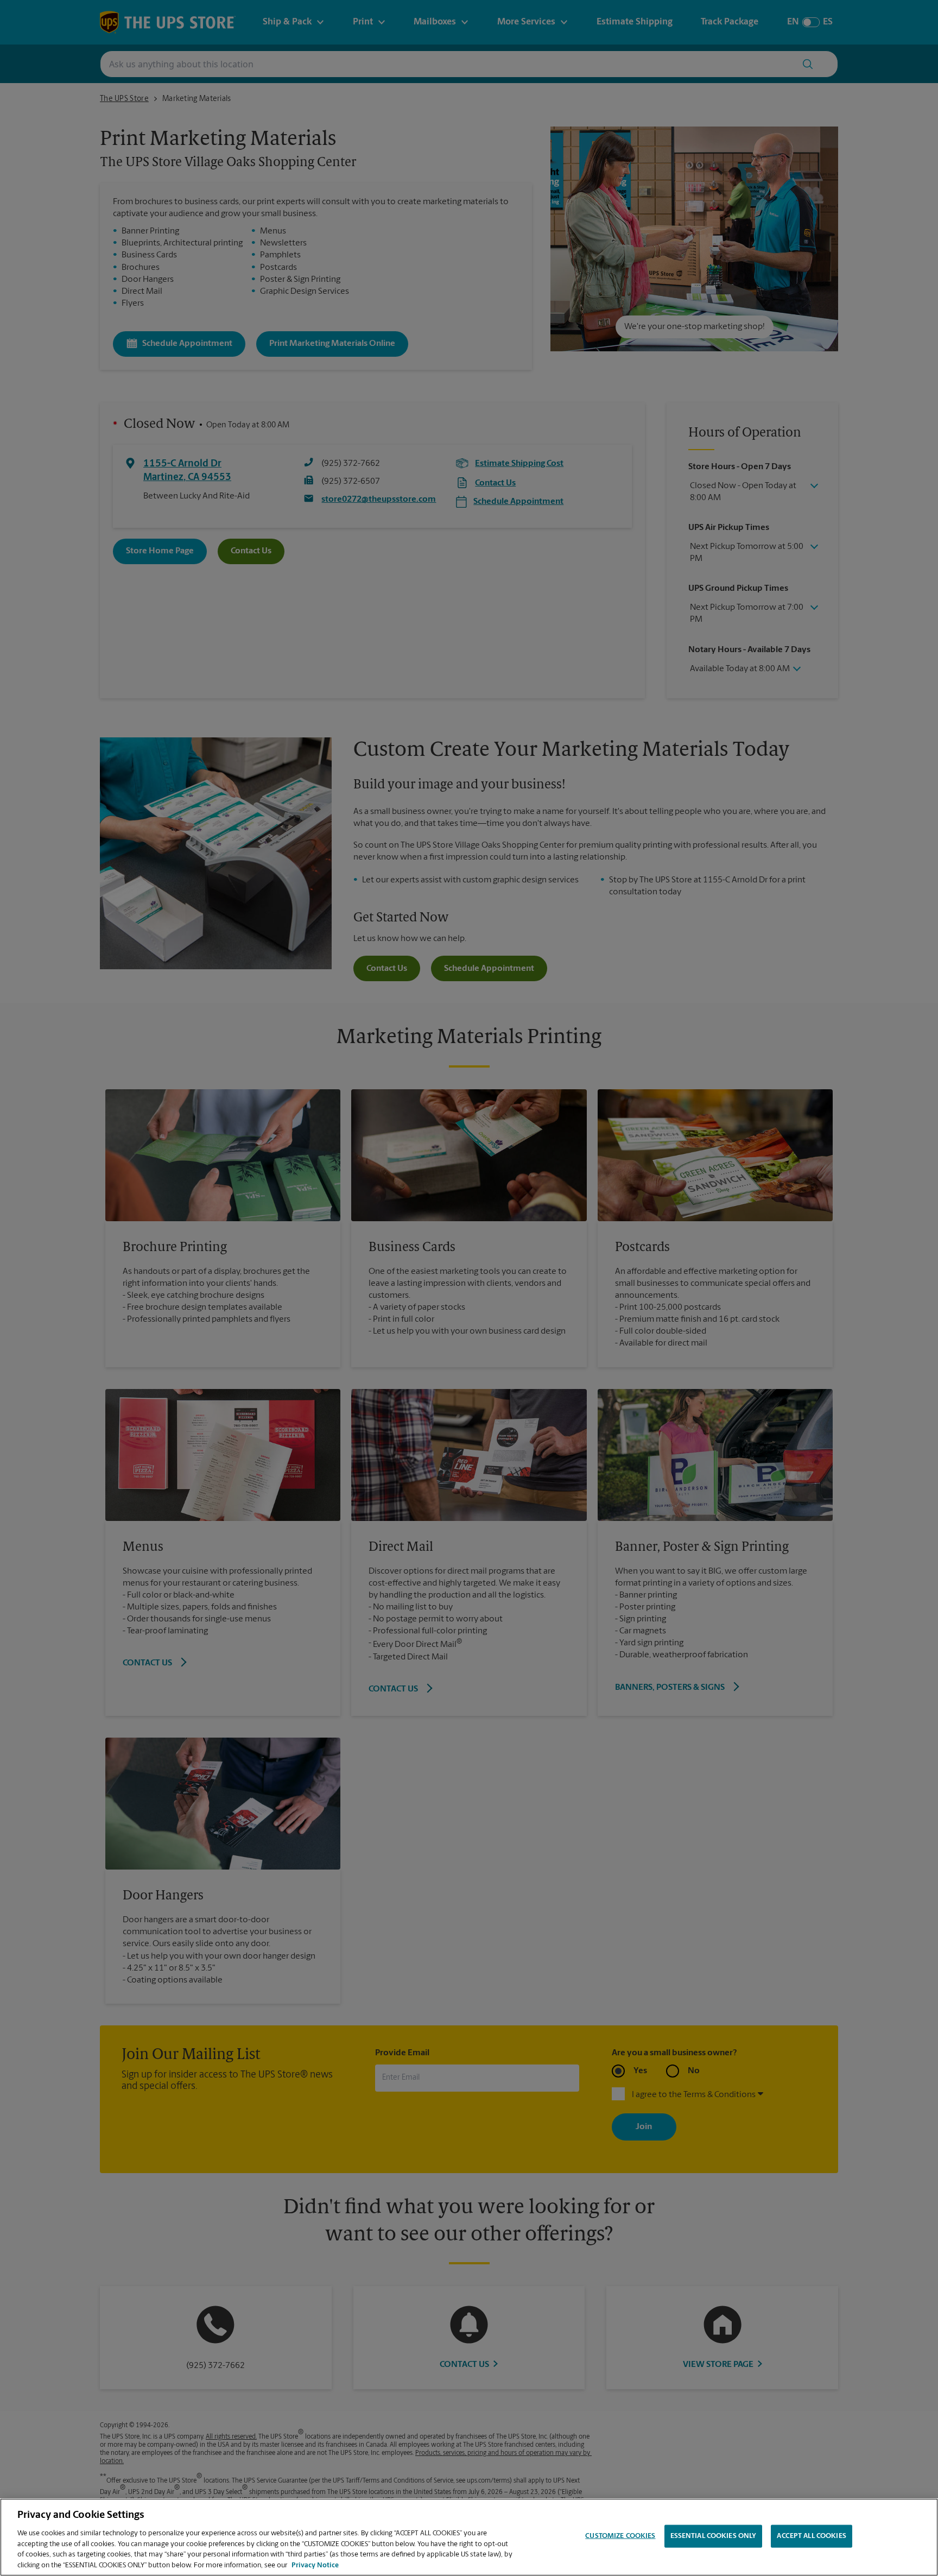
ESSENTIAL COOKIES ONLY (714, 2536)
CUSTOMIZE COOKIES (620, 2536)
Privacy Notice (315, 2565)
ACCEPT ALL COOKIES (811, 2536)
